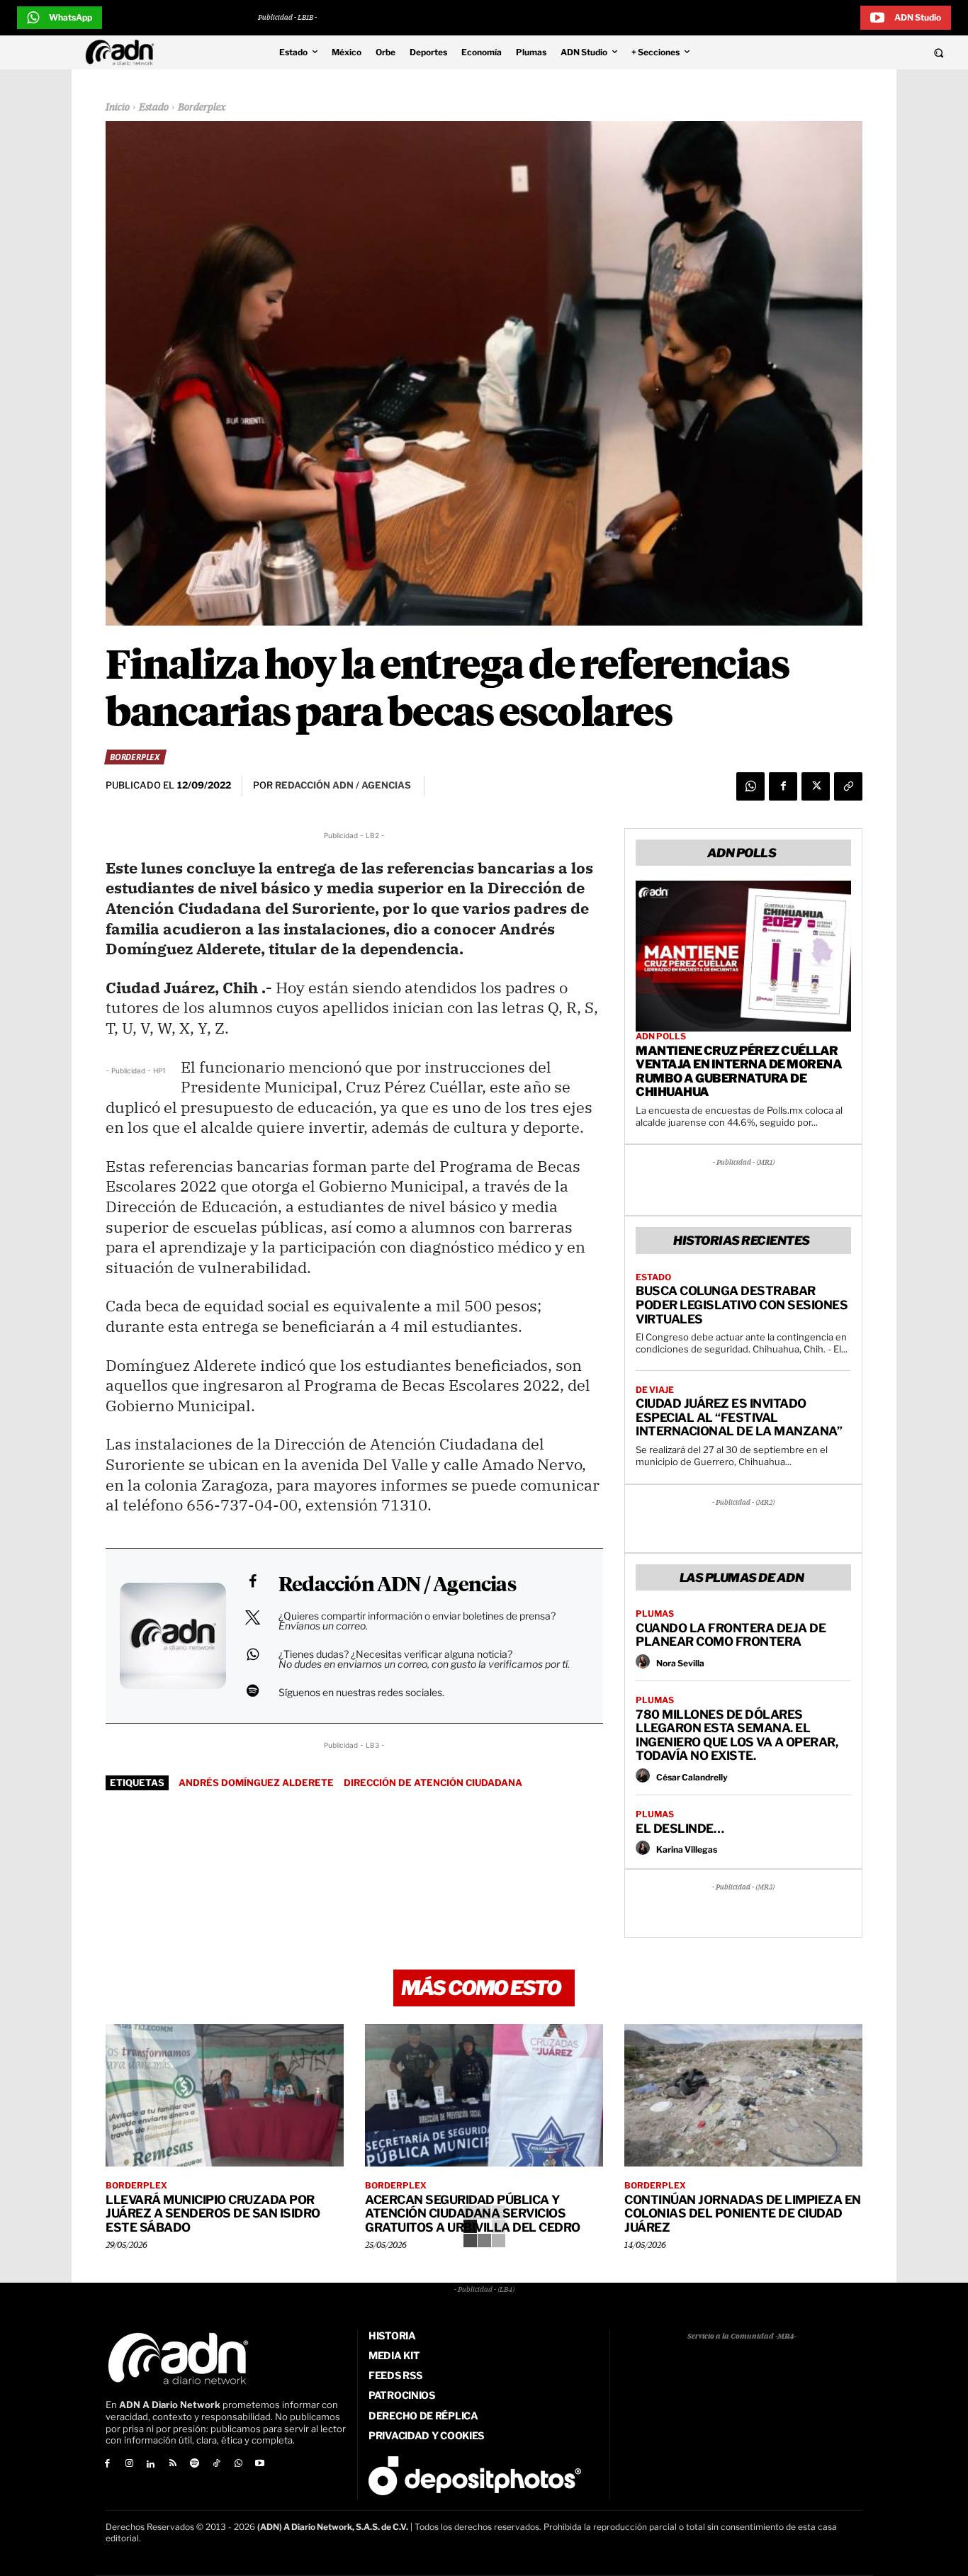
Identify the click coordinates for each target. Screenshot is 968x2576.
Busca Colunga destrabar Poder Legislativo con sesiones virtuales (742, 1305)
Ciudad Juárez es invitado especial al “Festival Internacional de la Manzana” (739, 1417)
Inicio (118, 108)
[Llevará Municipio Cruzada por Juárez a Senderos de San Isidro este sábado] (225, 2096)
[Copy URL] (848, 786)
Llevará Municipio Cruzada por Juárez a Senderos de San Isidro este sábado (213, 2214)
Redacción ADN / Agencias (397, 1586)
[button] (849, 52)
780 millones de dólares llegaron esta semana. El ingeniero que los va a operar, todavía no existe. (737, 1735)
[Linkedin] (151, 2464)
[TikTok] (216, 2464)
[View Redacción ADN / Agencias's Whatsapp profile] (252, 1654)
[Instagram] (129, 2464)
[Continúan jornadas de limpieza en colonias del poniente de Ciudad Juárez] (743, 2096)
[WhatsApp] (750, 786)
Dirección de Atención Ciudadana (433, 1783)
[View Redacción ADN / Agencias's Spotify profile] (252, 1690)
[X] (816, 786)
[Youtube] (260, 2464)
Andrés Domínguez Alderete (256, 1783)
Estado (154, 108)
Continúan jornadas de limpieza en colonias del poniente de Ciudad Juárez (743, 2214)
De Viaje (655, 1390)
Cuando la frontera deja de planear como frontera (731, 1635)
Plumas (655, 1614)
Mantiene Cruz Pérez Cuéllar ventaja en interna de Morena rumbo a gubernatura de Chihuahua (739, 1072)
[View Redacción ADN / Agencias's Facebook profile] (252, 1581)
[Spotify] (195, 2464)
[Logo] (123, 52)
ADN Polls (661, 1036)
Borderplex (202, 108)
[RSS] (173, 2464)
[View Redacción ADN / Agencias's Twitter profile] (252, 1617)
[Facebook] (783, 786)
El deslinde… (680, 1829)
